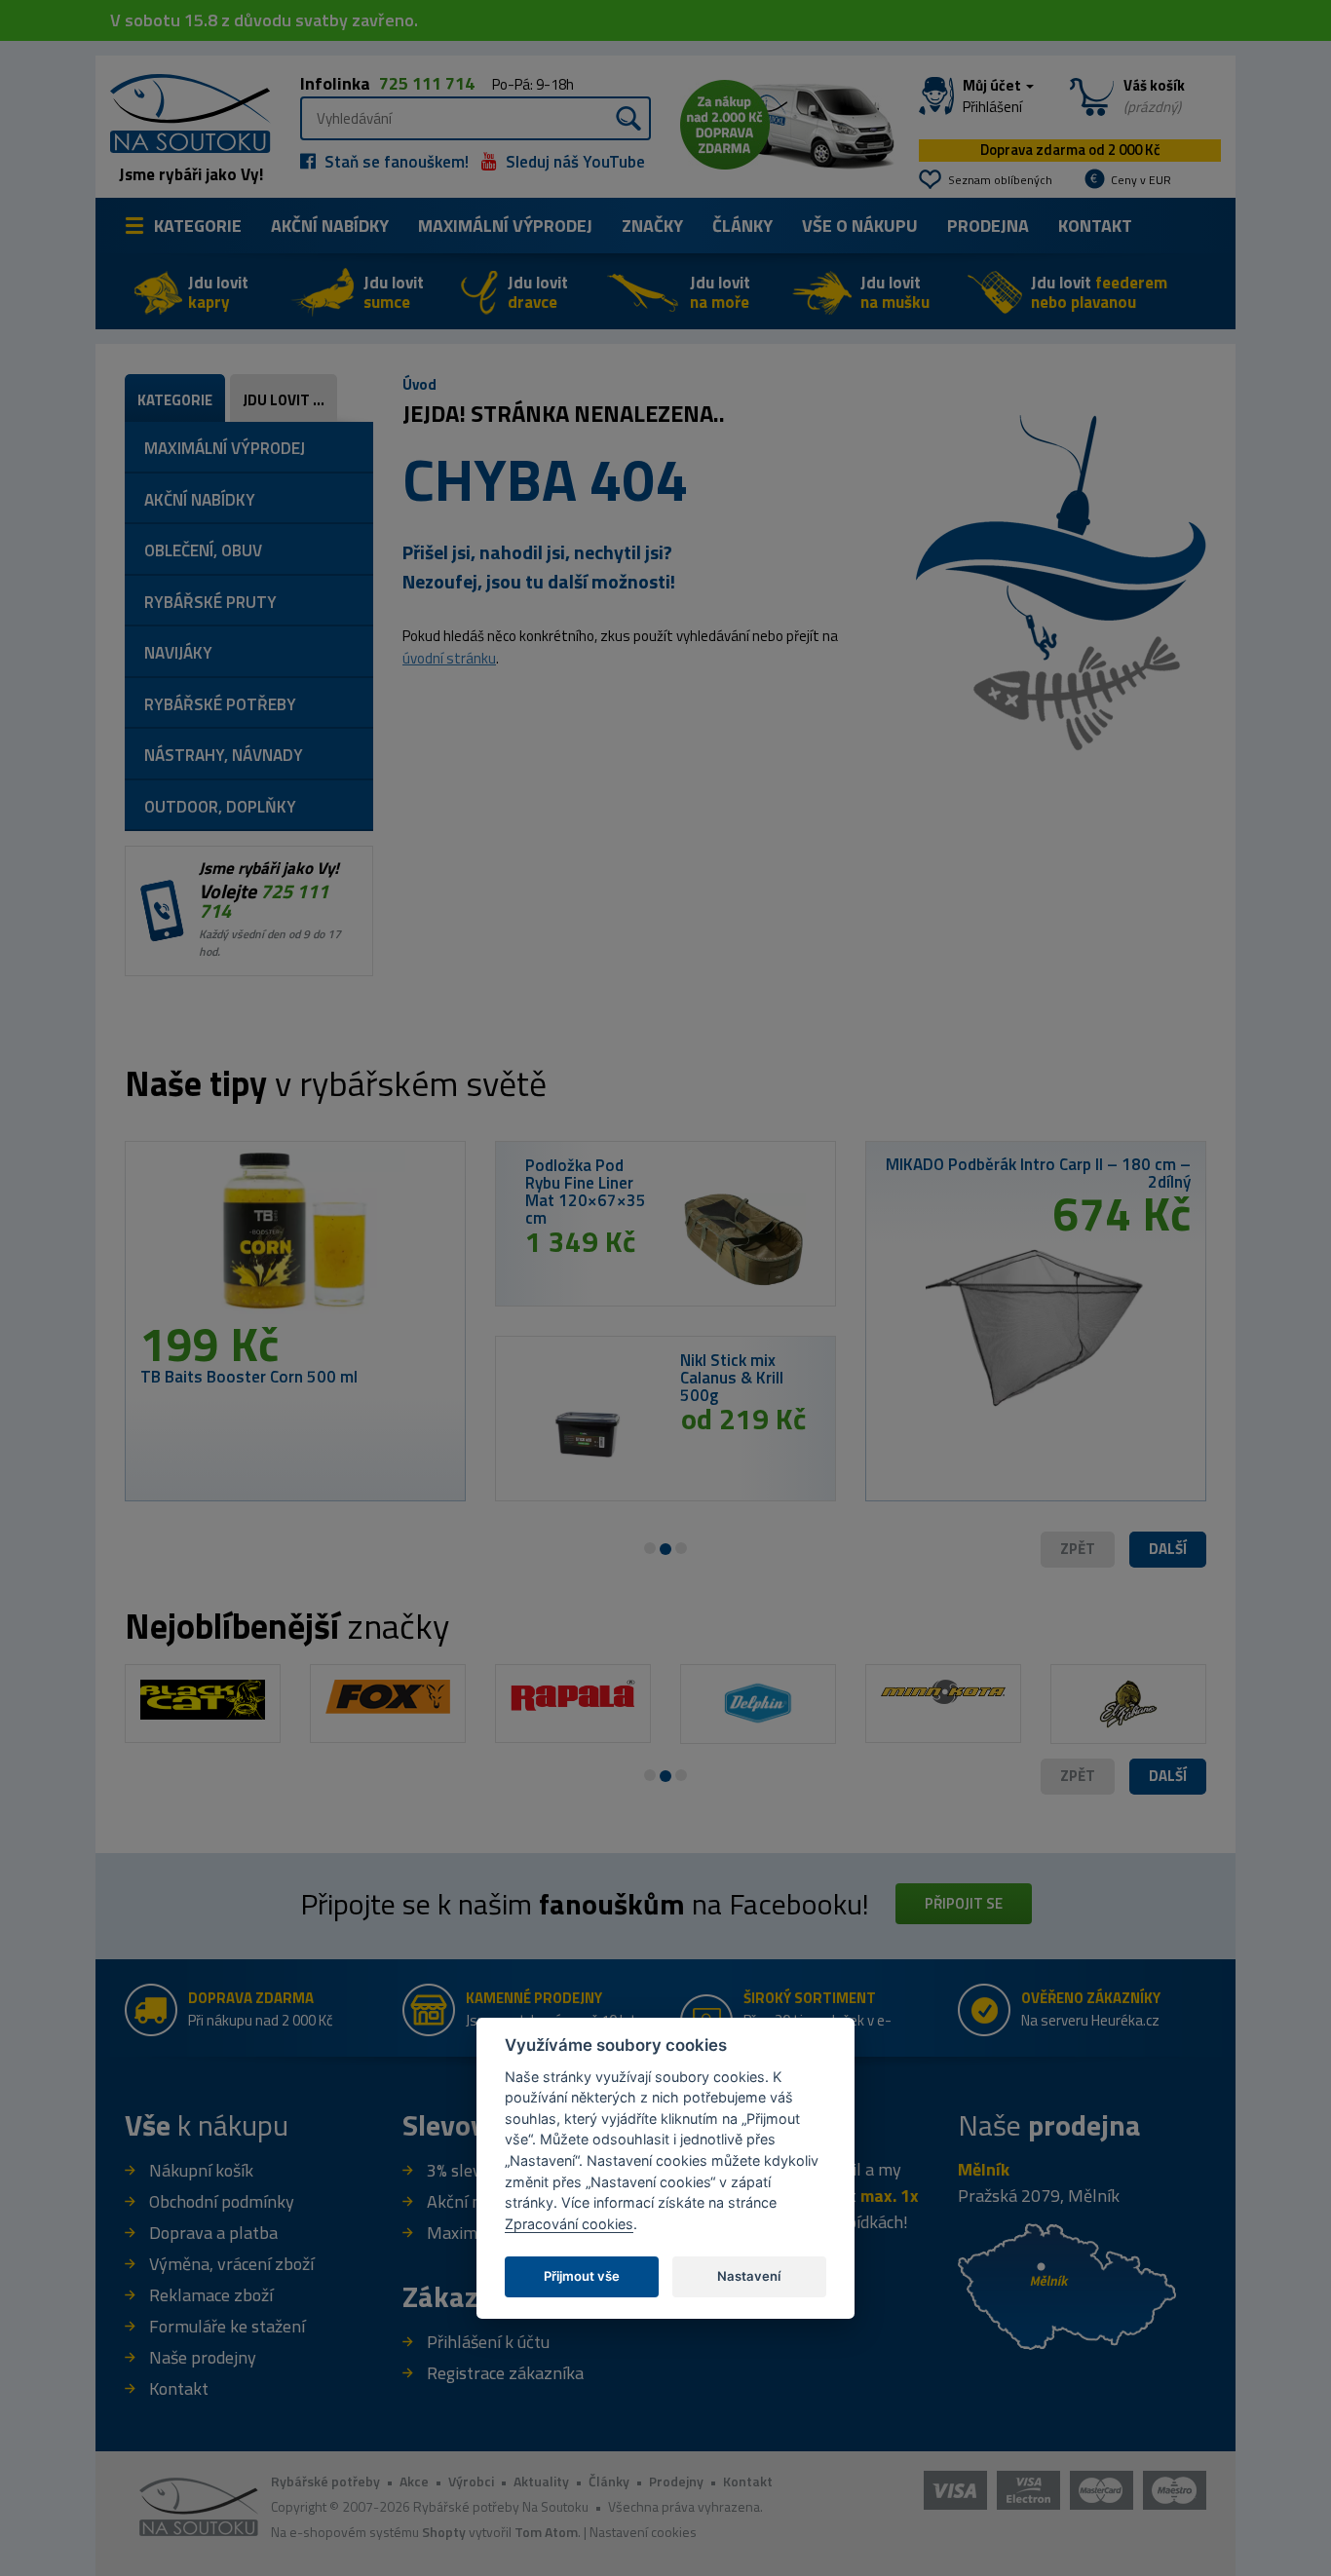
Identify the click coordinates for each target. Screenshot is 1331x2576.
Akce (414, 2481)
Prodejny (676, 2481)
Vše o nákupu (860, 226)
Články (742, 226)
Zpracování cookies (569, 2223)
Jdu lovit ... (284, 400)
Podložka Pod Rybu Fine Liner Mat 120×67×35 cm (586, 1192)
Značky (652, 226)
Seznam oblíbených (1000, 180)
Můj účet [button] (993, 96)
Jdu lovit (218, 292)
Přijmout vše (582, 2275)
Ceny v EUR (1141, 180)
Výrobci (471, 2481)
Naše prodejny (203, 2357)
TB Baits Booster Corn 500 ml (249, 1377)
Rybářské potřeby (325, 2481)
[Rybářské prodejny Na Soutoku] (1067, 2284)
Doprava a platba (213, 2233)
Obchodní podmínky (222, 2201)
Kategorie (198, 226)
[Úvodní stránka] (183, 112)
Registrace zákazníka (505, 2373)
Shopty (444, 2532)
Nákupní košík (201, 2170)
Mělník (984, 2169)
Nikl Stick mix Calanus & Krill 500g (732, 1378)
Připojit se (964, 1903)
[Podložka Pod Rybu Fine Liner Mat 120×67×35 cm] (743, 1239)
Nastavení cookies (643, 2532)
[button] (1168, 1550)
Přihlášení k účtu (488, 2342)
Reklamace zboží (211, 2295)
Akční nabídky (330, 226)
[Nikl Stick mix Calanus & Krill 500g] (588, 1434)
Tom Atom (546, 2532)
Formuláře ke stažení (227, 2326)
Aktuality (541, 2481)
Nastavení (749, 2275)
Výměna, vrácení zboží (231, 2264)
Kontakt (1095, 226)
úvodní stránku (449, 658)
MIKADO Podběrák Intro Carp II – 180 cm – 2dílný (1038, 1173)
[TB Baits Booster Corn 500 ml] (295, 1238)
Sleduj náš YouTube (573, 162)
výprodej (505, 226)
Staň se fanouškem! (395, 162)
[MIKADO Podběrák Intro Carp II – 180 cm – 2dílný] (1036, 1320)
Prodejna (988, 226)
